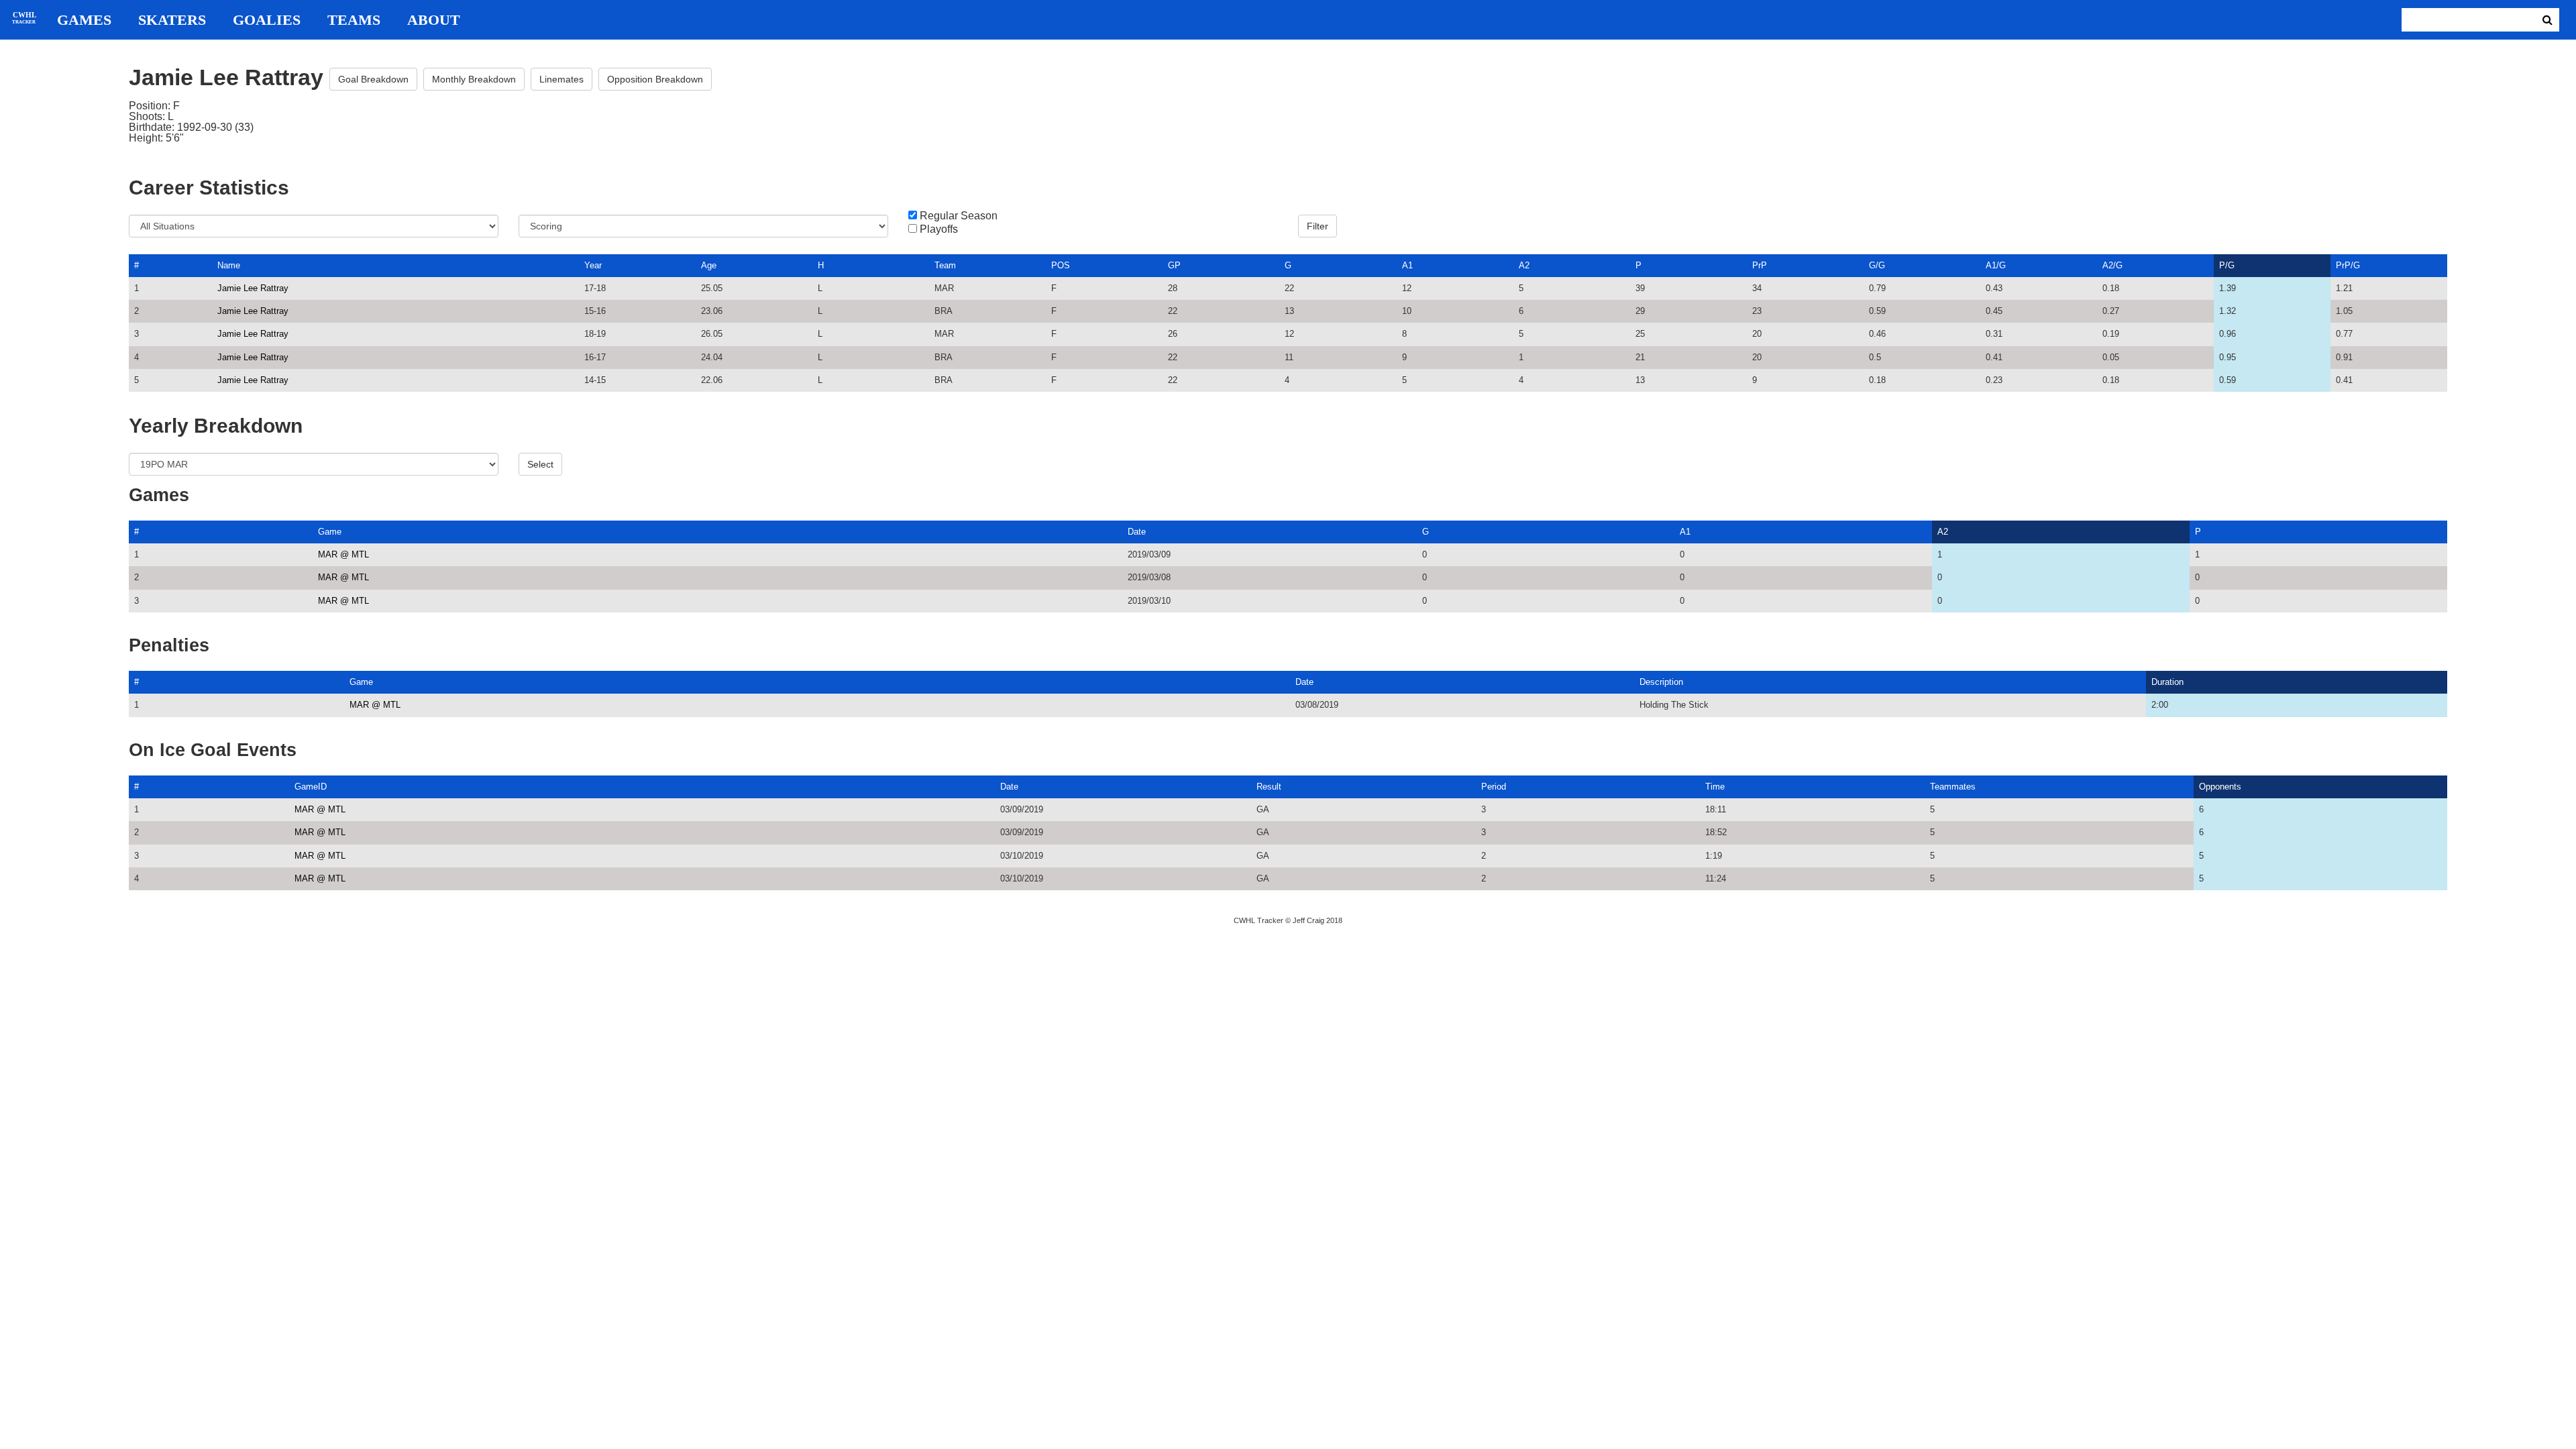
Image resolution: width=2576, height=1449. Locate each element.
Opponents (2220, 787)
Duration (2167, 682)
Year (593, 265)
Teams (354, 20)
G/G (1877, 265)
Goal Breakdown (373, 79)
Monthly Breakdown (474, 79)
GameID (311, 787)
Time (1715, 787)
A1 (1407, 265)
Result (1269, 787)
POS (1061, 265)
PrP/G (2348, 265)
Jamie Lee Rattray (253, 288)
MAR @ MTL (343, 554)
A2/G (2112, 265)
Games (84, 20)
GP (1174, 265)
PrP (1760, 265)
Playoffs (939, 229)
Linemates (561, 79)
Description (1661, 682)
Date (1137, 532)
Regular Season (959, 216)
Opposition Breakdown (655, 79)
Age (709, 265)
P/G (2227, 265)
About (434, 20)
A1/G (1996, 265)
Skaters (172, 20)
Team (945, 265)
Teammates (1953, 787)
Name (229, 265)
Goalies (267, 20)
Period (1494, 787)
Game (330, 532)
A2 (1524, 265)
